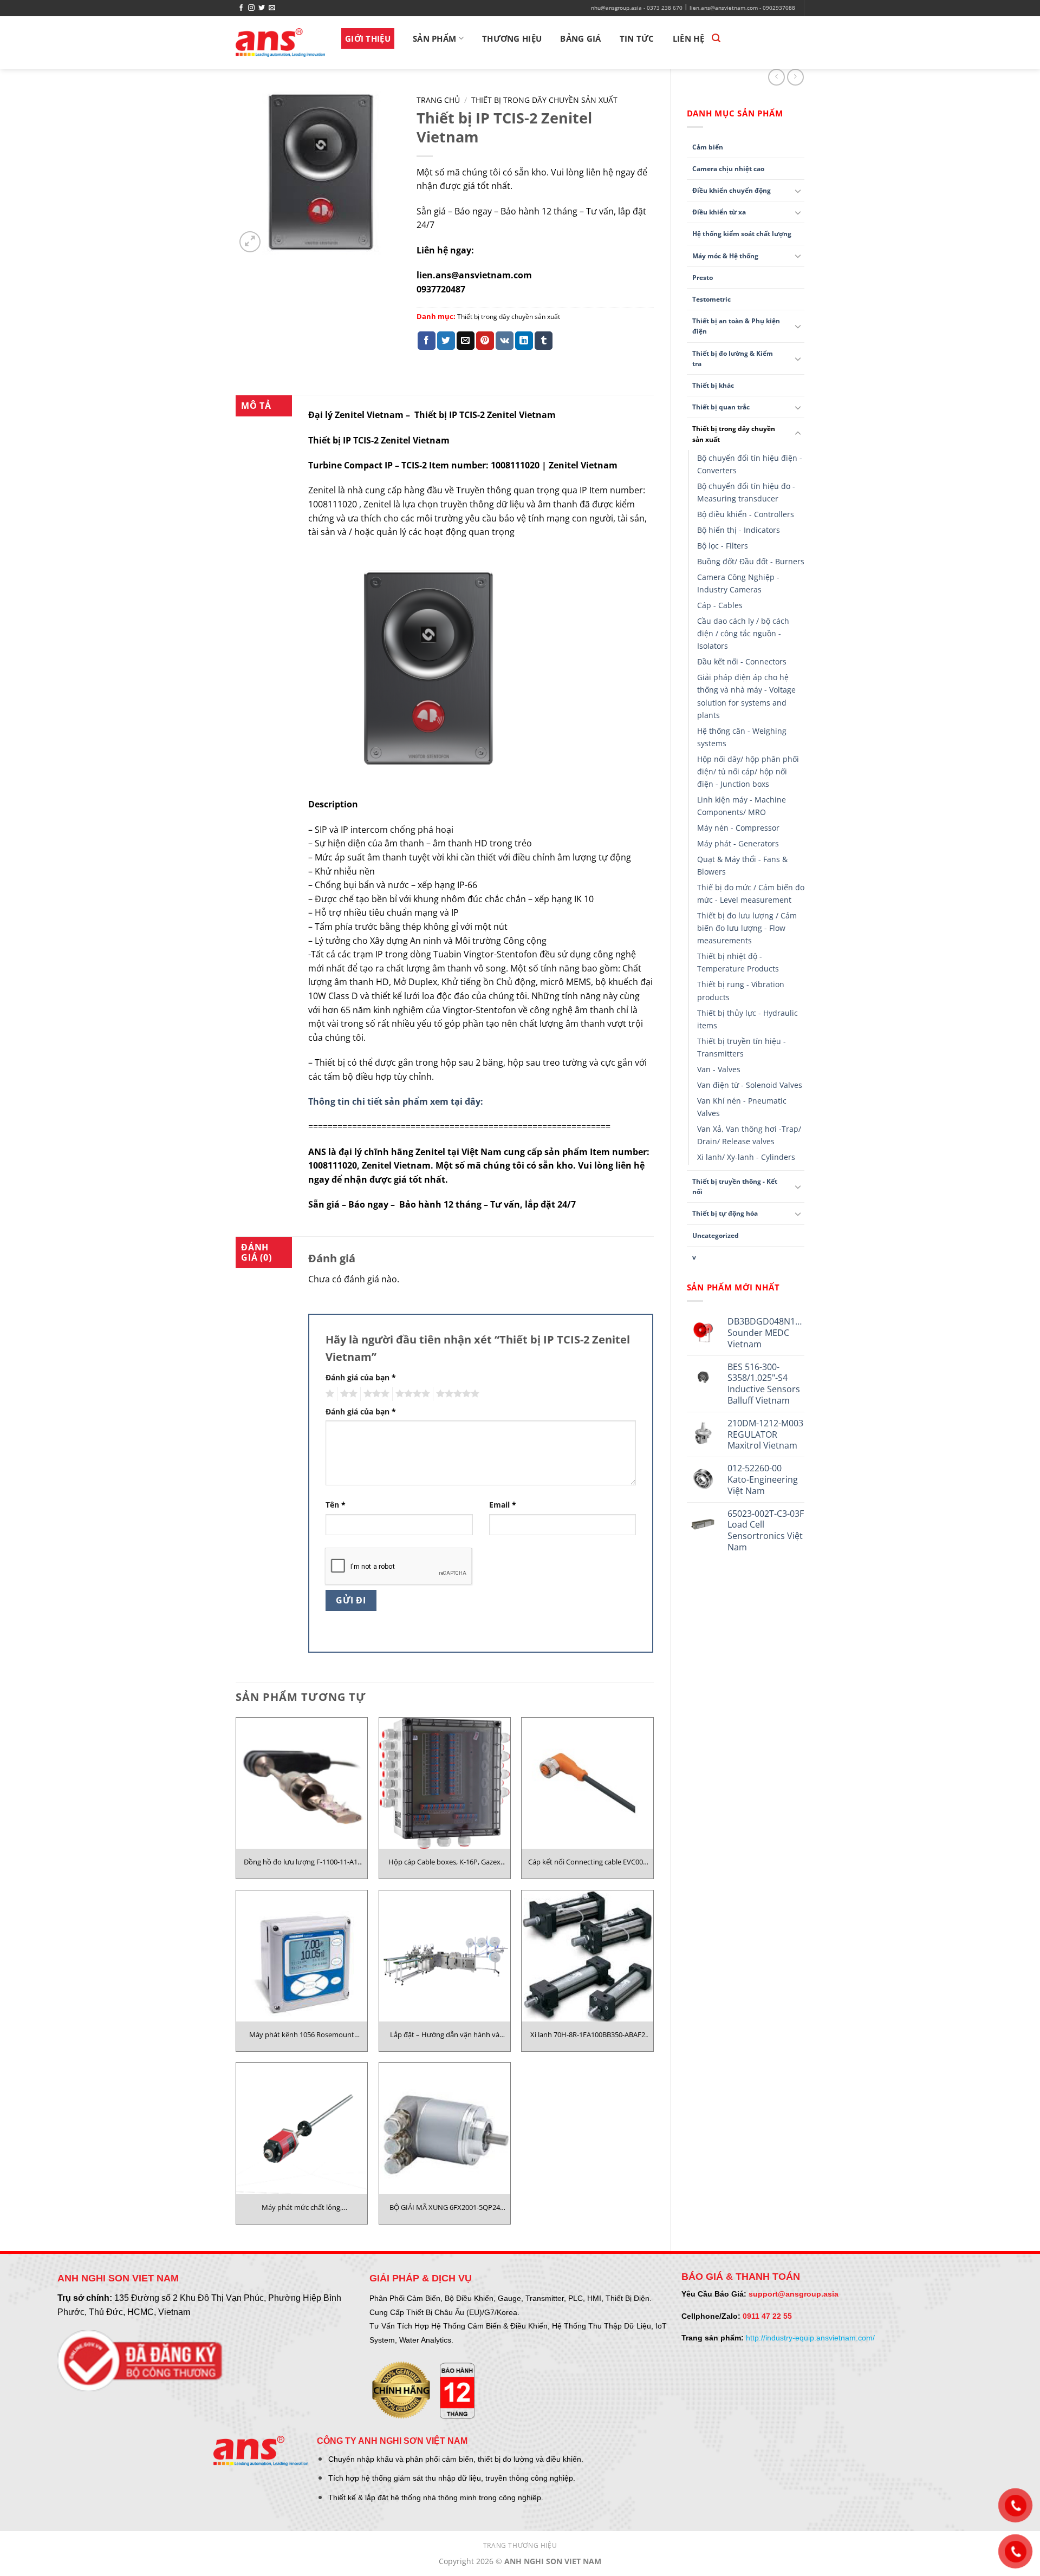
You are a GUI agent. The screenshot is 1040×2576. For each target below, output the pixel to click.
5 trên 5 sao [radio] (456, 1394)
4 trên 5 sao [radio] (411, 1394)
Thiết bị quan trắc (721, 407)
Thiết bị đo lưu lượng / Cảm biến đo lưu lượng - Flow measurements (747, 928)
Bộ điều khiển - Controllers (746, 514)
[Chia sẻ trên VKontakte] (505, 341)
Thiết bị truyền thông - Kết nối (735, 1186)
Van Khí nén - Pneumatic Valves (742, 1107)
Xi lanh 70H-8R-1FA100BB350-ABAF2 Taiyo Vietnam (588, 2034)
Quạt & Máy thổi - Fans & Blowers (742, 865)
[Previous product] (795, 77)
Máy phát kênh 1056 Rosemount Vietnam (302, 2034)
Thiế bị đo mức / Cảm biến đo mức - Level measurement (751, 894)
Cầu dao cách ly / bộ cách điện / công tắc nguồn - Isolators (743, 633)
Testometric (711, 299)
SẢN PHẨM (434, 38)
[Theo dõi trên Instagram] (251, 8)
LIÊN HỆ (688, 38)
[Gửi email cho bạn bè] (466, 341)
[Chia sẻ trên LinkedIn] (524, 341)
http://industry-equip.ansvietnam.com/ (810, 2338)
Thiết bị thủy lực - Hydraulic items (747, 1019)
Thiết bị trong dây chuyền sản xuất (734, 434)
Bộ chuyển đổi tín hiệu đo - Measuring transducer (746, 492)
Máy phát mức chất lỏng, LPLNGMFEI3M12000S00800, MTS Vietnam (301, 2207)
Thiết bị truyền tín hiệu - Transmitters (742, 1047)
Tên (336, 1505)
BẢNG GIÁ (580, 38)
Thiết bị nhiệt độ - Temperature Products (738, 962)
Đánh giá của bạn (361, 1377)
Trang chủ (438, 100)
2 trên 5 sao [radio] (347, 1394)
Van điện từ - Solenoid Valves (750, 1085)
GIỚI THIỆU (368, 38)
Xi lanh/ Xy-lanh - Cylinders (746, 1157)
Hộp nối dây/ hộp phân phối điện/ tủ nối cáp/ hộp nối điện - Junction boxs (748, 771)
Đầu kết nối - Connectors (742, 661)
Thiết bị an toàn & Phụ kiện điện (736, 326)
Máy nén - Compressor (738, 828)
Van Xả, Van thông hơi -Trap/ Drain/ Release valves (749, 1135)
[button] (716, 38)
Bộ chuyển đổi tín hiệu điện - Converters (750, 464)
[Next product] (776, 77)
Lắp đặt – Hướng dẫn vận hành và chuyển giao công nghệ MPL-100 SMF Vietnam (444, 2034)
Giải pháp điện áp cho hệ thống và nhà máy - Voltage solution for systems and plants (746, 696)
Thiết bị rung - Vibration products (741, 990)
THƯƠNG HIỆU (512, 38)
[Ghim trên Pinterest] (485, 341)
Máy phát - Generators (738, 843)
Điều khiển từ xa (719, 212)
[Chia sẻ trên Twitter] (446, 341)
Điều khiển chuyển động (732, 190)
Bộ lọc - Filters (723, 546)
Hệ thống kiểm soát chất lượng (742, 234)
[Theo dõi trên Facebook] (241, 8)
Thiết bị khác (713, 385)
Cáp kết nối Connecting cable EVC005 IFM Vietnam (587, 1862)
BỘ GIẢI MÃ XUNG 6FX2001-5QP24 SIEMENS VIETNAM (445, 2207)
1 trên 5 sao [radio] (329, 1394)
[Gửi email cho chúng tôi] (272, 8)
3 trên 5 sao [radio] (375, 1394)
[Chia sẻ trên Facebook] (427, 341)
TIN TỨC (637, 38)
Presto (703, 278)
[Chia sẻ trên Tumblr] (544, 341)
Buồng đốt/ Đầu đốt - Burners (751, 561)
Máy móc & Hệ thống (725, 256)
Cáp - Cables (720, 605)
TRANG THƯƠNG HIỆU (520, 2545)
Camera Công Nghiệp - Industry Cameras (738, 583)
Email (503, 1505)
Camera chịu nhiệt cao (728, 169)
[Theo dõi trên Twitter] (262, 8)
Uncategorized (716, 1235)
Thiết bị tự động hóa (725, 1213)
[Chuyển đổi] (798, 191)
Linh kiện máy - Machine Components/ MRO (742, 806)
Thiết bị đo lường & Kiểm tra (733, 358)
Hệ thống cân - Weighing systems (742, 737)
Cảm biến (708, 147)
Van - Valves (719, 1069)
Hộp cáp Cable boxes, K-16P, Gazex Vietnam (444, 1862)
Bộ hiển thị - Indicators (739, 530)
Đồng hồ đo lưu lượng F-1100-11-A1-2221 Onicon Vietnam (302, 1862)
